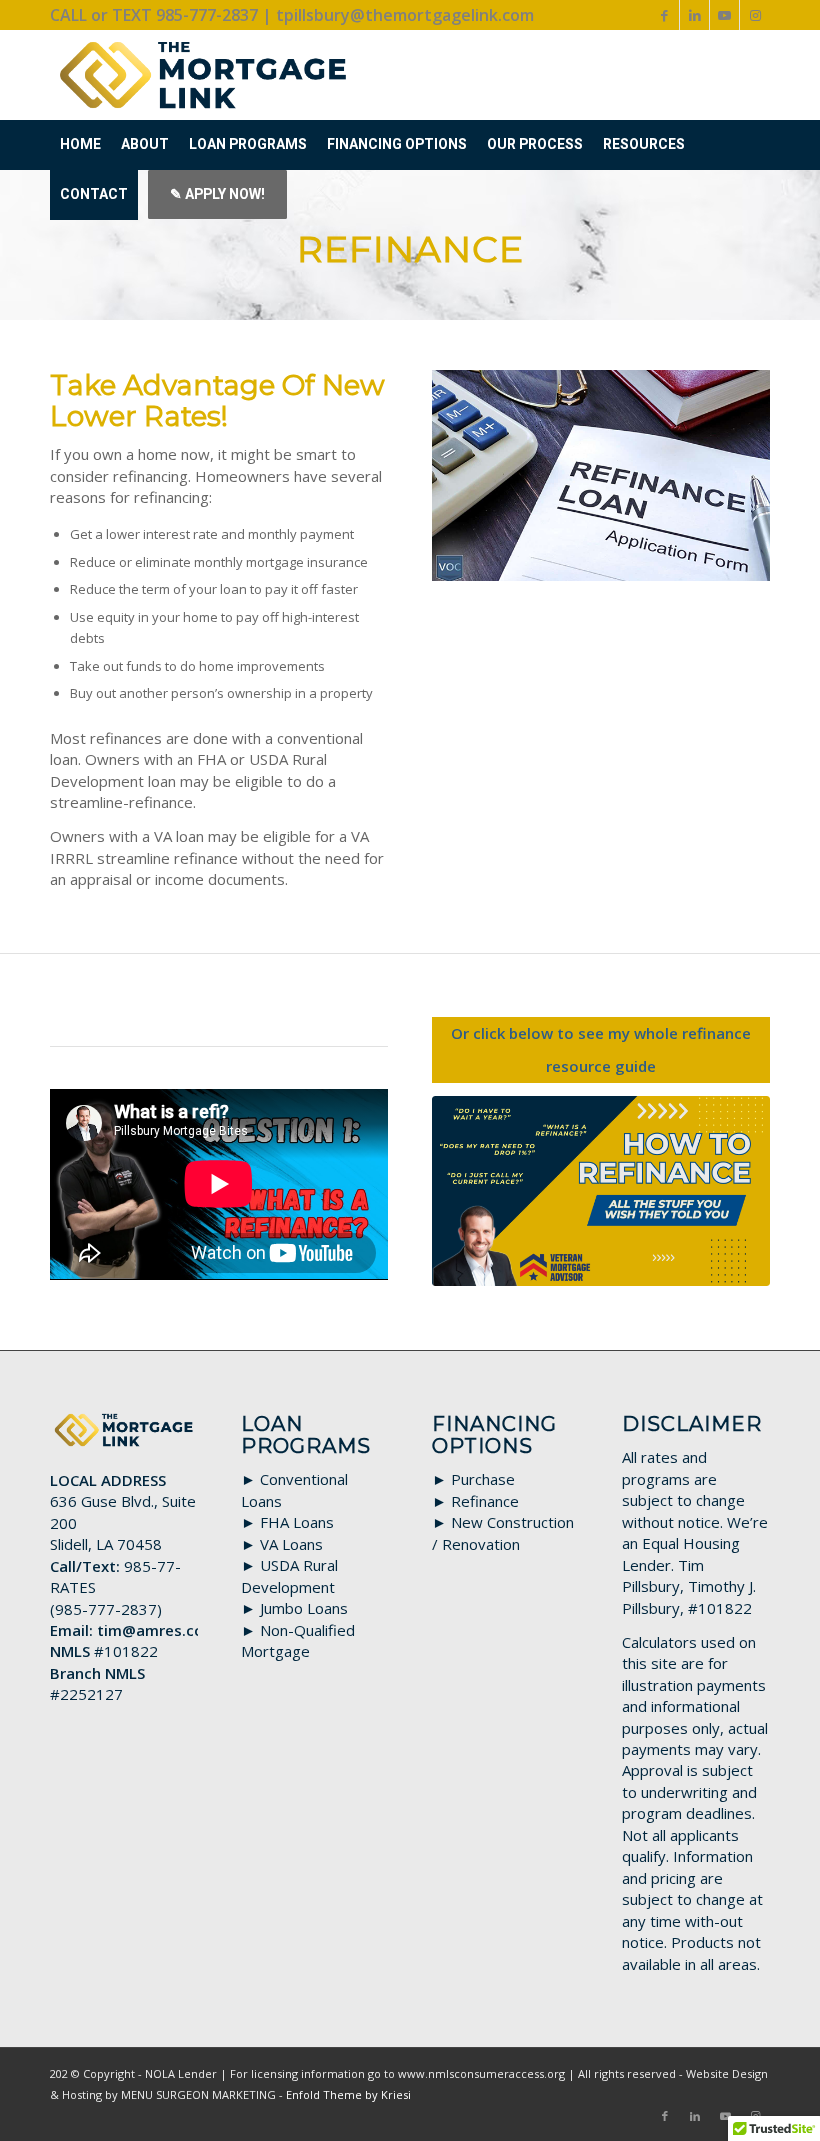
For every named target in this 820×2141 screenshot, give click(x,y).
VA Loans (291, 1544)
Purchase (483, 1479)
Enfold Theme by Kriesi (348, 2094)
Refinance (485, 1501)
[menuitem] (80, 145)
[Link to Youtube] (724, 15)
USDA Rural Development (289, 1575)
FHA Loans (297, 1522)
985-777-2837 (106, 1609)
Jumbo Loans (304, 1608)
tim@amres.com (157, 1630)
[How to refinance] (601, 1191)
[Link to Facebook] (664, 15)
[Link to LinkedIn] (694, 15)
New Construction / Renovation (503, 1532)
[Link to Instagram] (755, 15)
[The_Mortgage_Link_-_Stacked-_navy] (203, 75)
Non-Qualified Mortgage (298, 1640)
